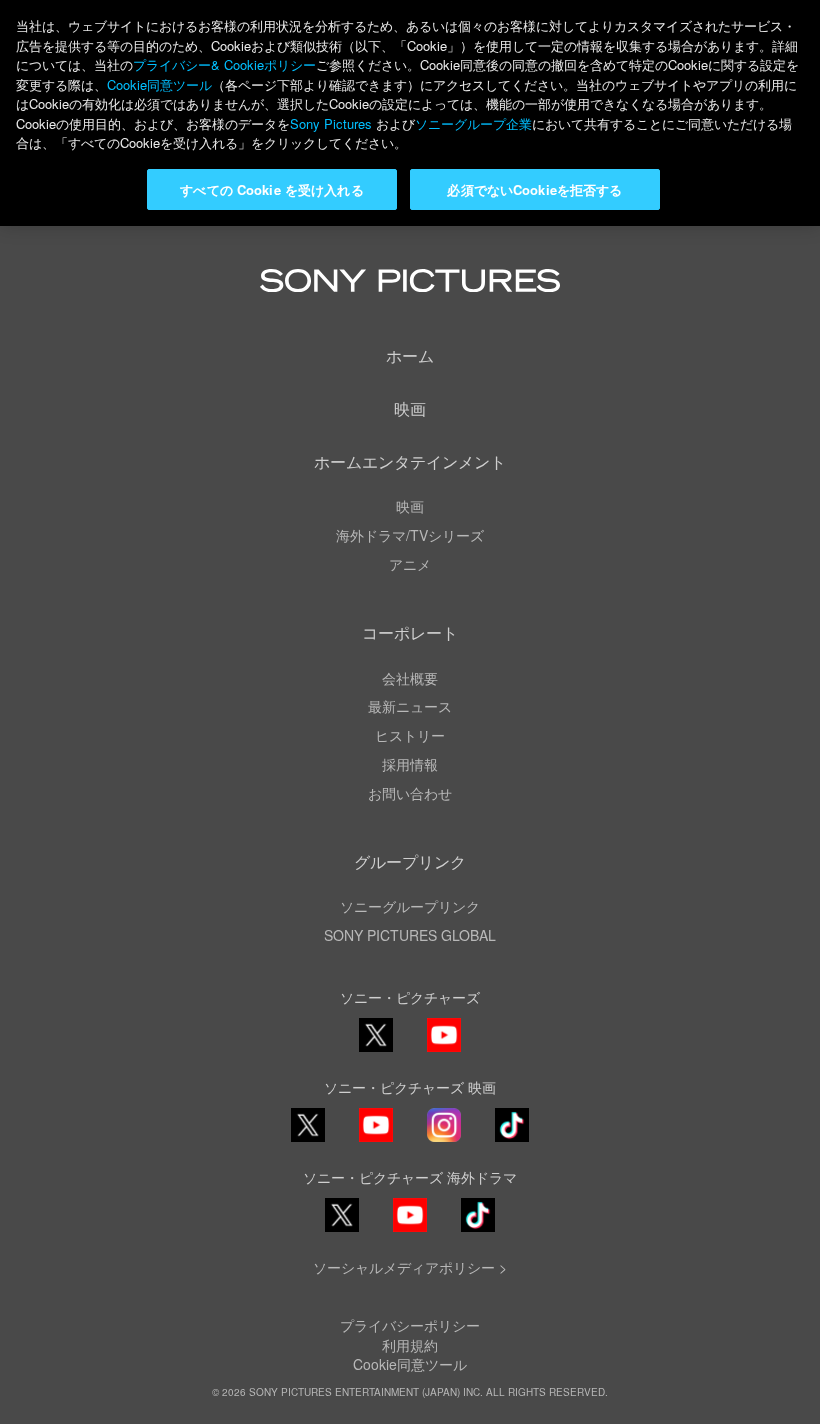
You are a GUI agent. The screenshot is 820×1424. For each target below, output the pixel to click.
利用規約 (410, 1345)
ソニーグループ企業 (473, 123)
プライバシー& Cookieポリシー (224, 64)
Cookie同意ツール (410, 1364)
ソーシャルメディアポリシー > (410, 1267)
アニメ (410, 564)
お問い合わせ (410, 793)
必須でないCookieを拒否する (534, 189)
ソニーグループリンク (410, 906)
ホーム (410, 355)
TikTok (512, 1140)
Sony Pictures (331, 123)
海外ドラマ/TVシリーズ (410, 535)
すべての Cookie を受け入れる (271, 189)
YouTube (444, 1050)
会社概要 (410, 678)
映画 (410, 408)
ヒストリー (410, 735)
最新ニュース (410, 706)
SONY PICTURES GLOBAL (410, 935)
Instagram (444, 1140)
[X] (308, 1125)
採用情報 (410, 764)
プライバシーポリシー (410, 1325)
